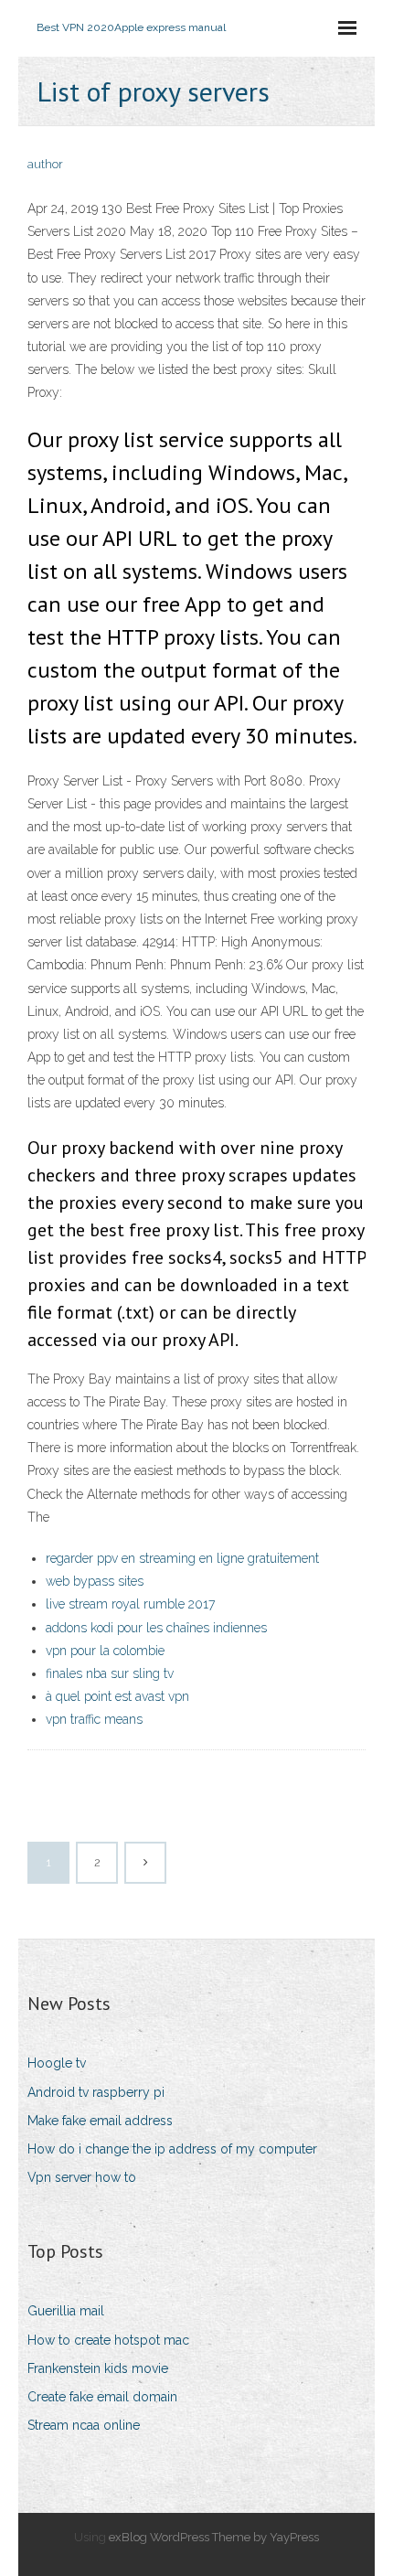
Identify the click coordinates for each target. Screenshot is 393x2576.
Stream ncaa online (84, 2425)
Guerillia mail (66, 2311)
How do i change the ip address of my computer (172, 2149)
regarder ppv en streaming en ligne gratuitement (182, 1558)
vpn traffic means (94, 1719)
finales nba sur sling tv (110, 1673)
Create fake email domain (102, 2397)
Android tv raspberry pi (96, 2092)
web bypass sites (95, 1581)
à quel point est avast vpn (117, 1696)
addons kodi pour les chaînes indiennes (156, 1628)
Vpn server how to (82, 2177)
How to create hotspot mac (108, 2340)
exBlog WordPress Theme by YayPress (214, 2537)
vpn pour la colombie (105, 1651)
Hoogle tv (57, 2063)
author (45, 164)
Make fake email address (100, 2121)
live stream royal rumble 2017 (130, 1604)
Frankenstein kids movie (98, 2368)
